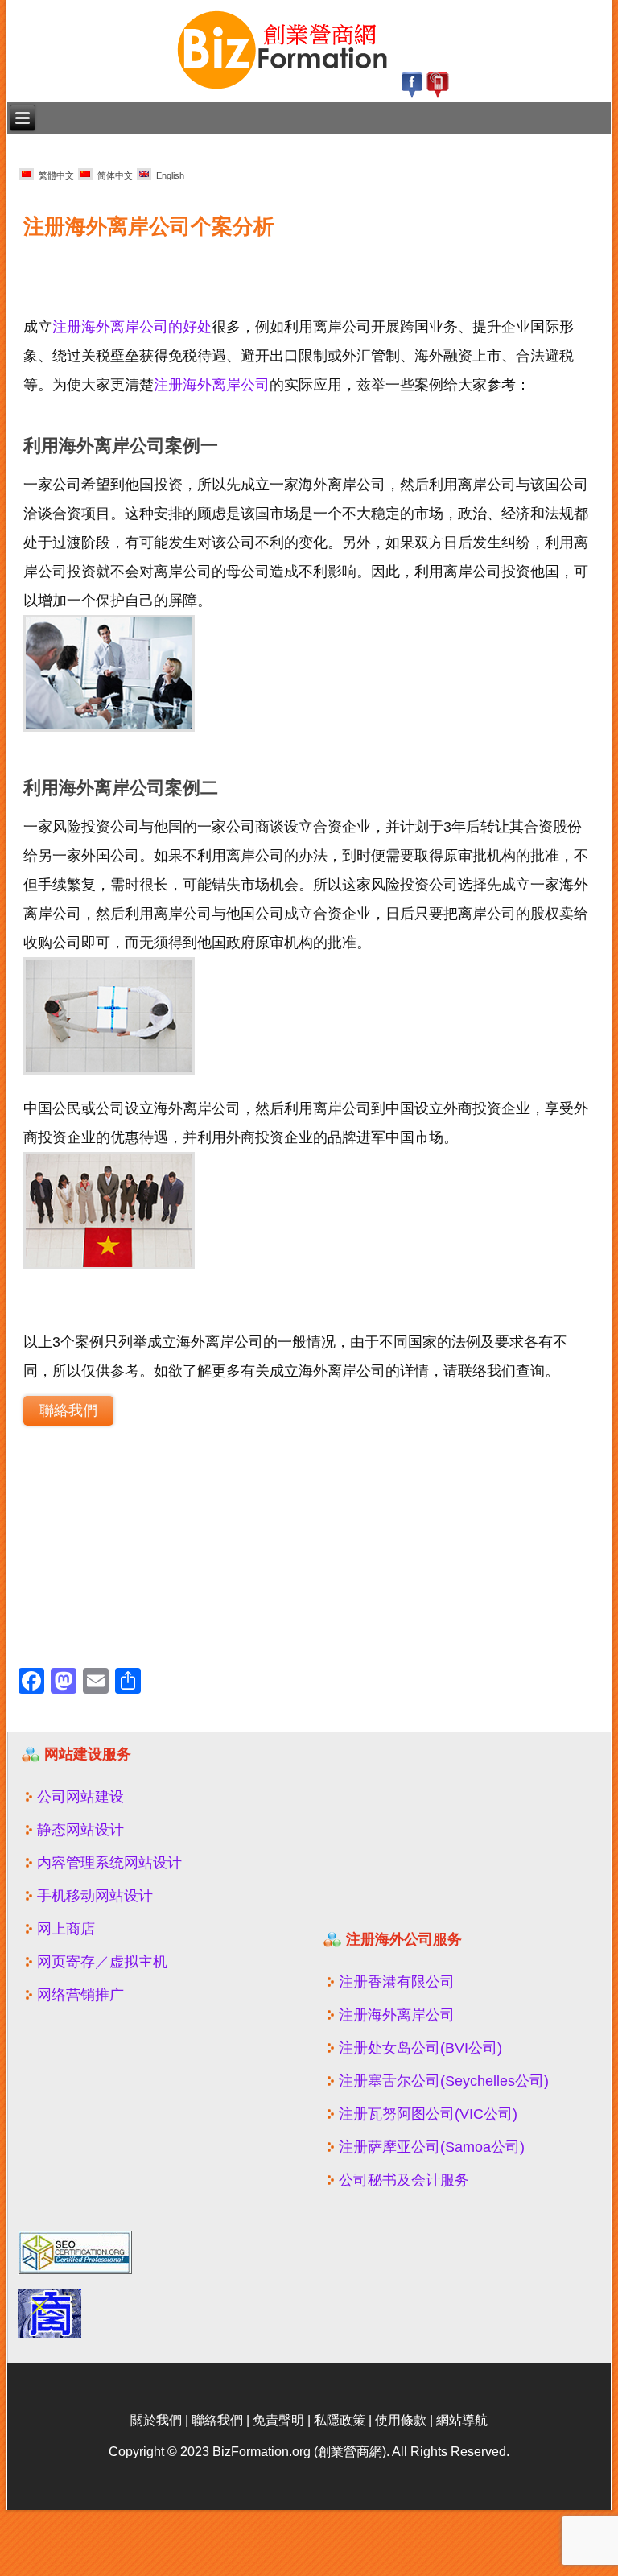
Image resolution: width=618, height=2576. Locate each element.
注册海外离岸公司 (212, 385)
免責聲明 (278, 2420)
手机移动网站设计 (95, 1896)
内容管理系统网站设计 (109, 1863)
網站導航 (462, 2420)
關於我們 (156, 2420)
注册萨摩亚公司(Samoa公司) (432, 2147)
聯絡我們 (68, 1410)
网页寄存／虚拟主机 (102, 1962)
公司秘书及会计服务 (404, 2180)
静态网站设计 (80, 1830)
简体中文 (113, 175)
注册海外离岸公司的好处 (132, 327)
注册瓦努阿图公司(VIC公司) (428, 2114)
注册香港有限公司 (397, 1982)
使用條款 (401, 2420)
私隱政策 (340, 2420)
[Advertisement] (204, 269)
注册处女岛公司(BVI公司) (420, 2048)
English (168, 175)
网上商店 (66, 1929)
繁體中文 (54, 175)
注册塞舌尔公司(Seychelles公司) (444, 2081)
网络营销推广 (80, 1995)
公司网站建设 (80, 1797)
